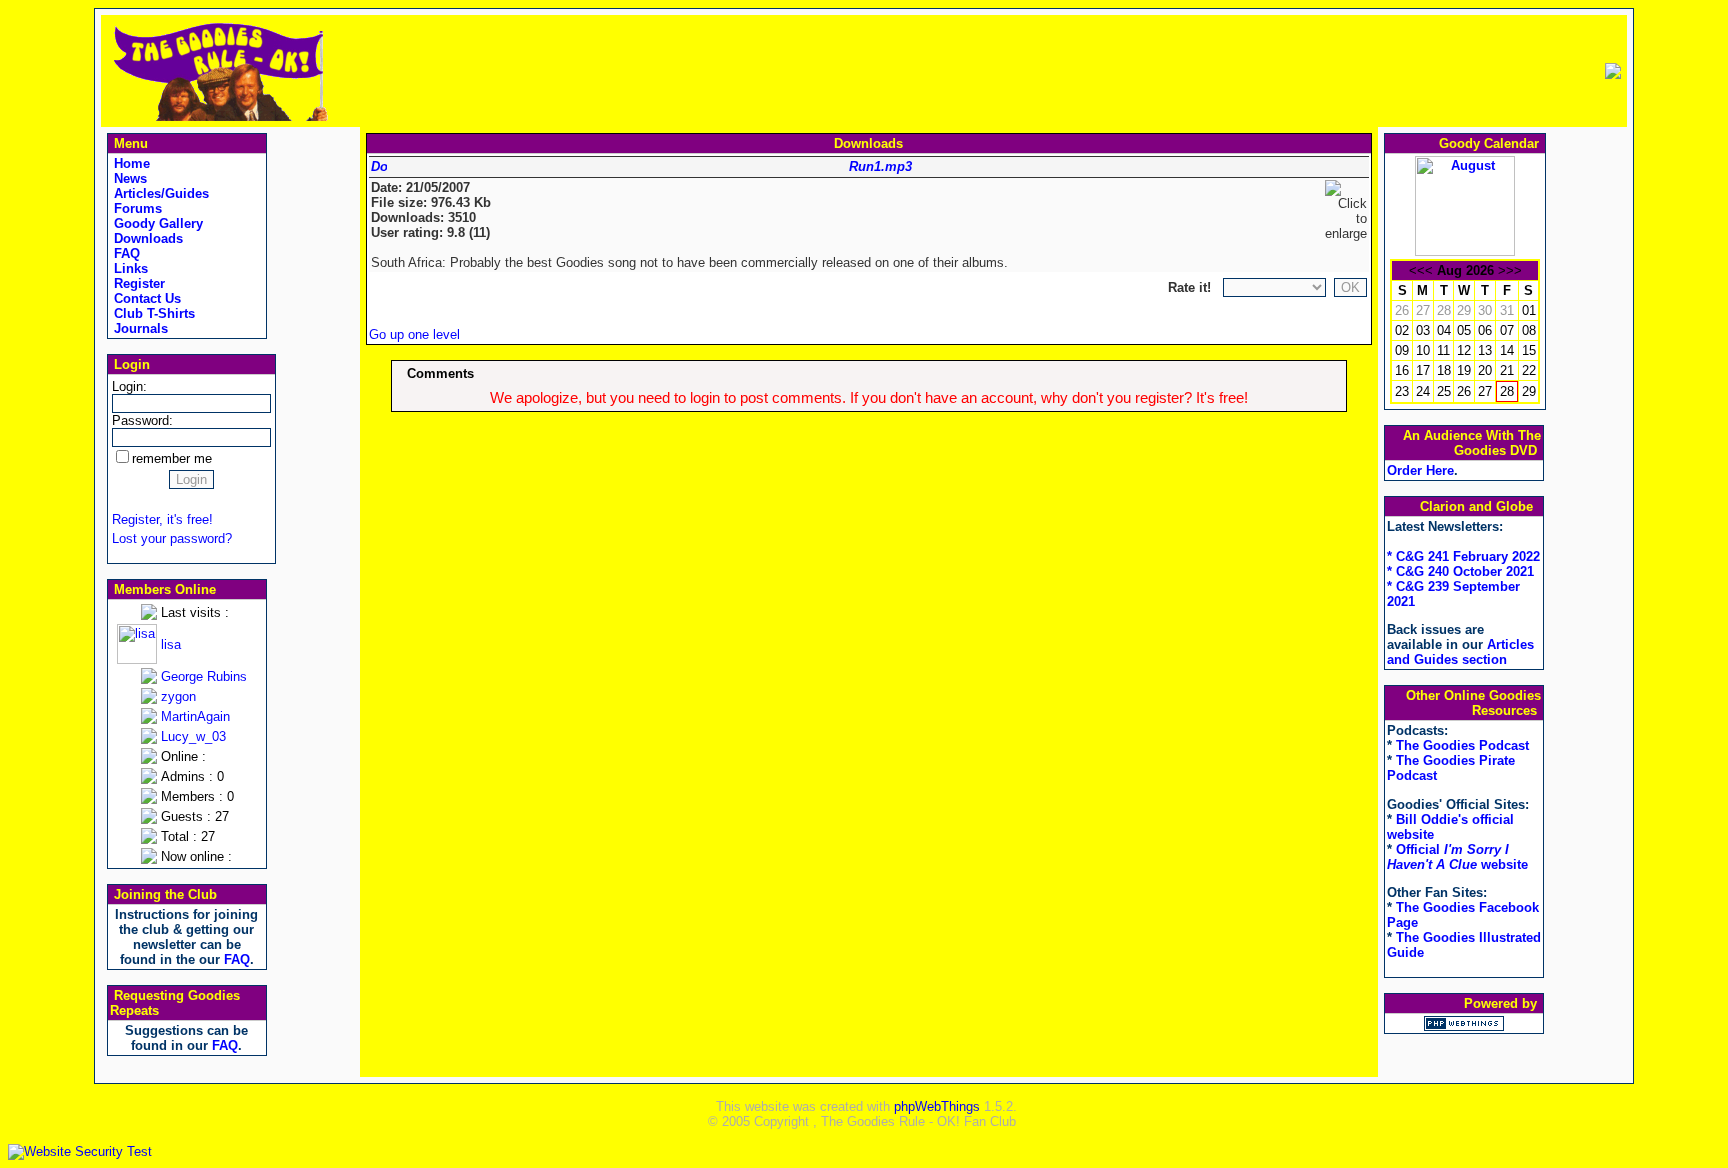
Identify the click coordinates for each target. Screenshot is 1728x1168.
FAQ (125, 253)
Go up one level (414, 334)
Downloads (146, 238)
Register (137, 283)
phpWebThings (937, 1106)
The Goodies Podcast (1462, 745)
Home (130, 163)
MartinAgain (195, 716)
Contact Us (145, 298)
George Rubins (204, 676)
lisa (171, 644)
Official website (1457, 857)
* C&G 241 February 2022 (1463, 556)
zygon (178, 696)
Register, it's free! (162, 519)
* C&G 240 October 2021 (1460, 571)
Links (129, 268)
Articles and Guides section (1460, 652)
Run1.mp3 (880, 166)
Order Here (1420, 470)
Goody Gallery (156, 223)
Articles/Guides (159, 193)
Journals (139, 328)
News (128, 178)
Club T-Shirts (152, 313)
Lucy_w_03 (193, 736)
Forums (136, 208)
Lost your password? (172, 538)
